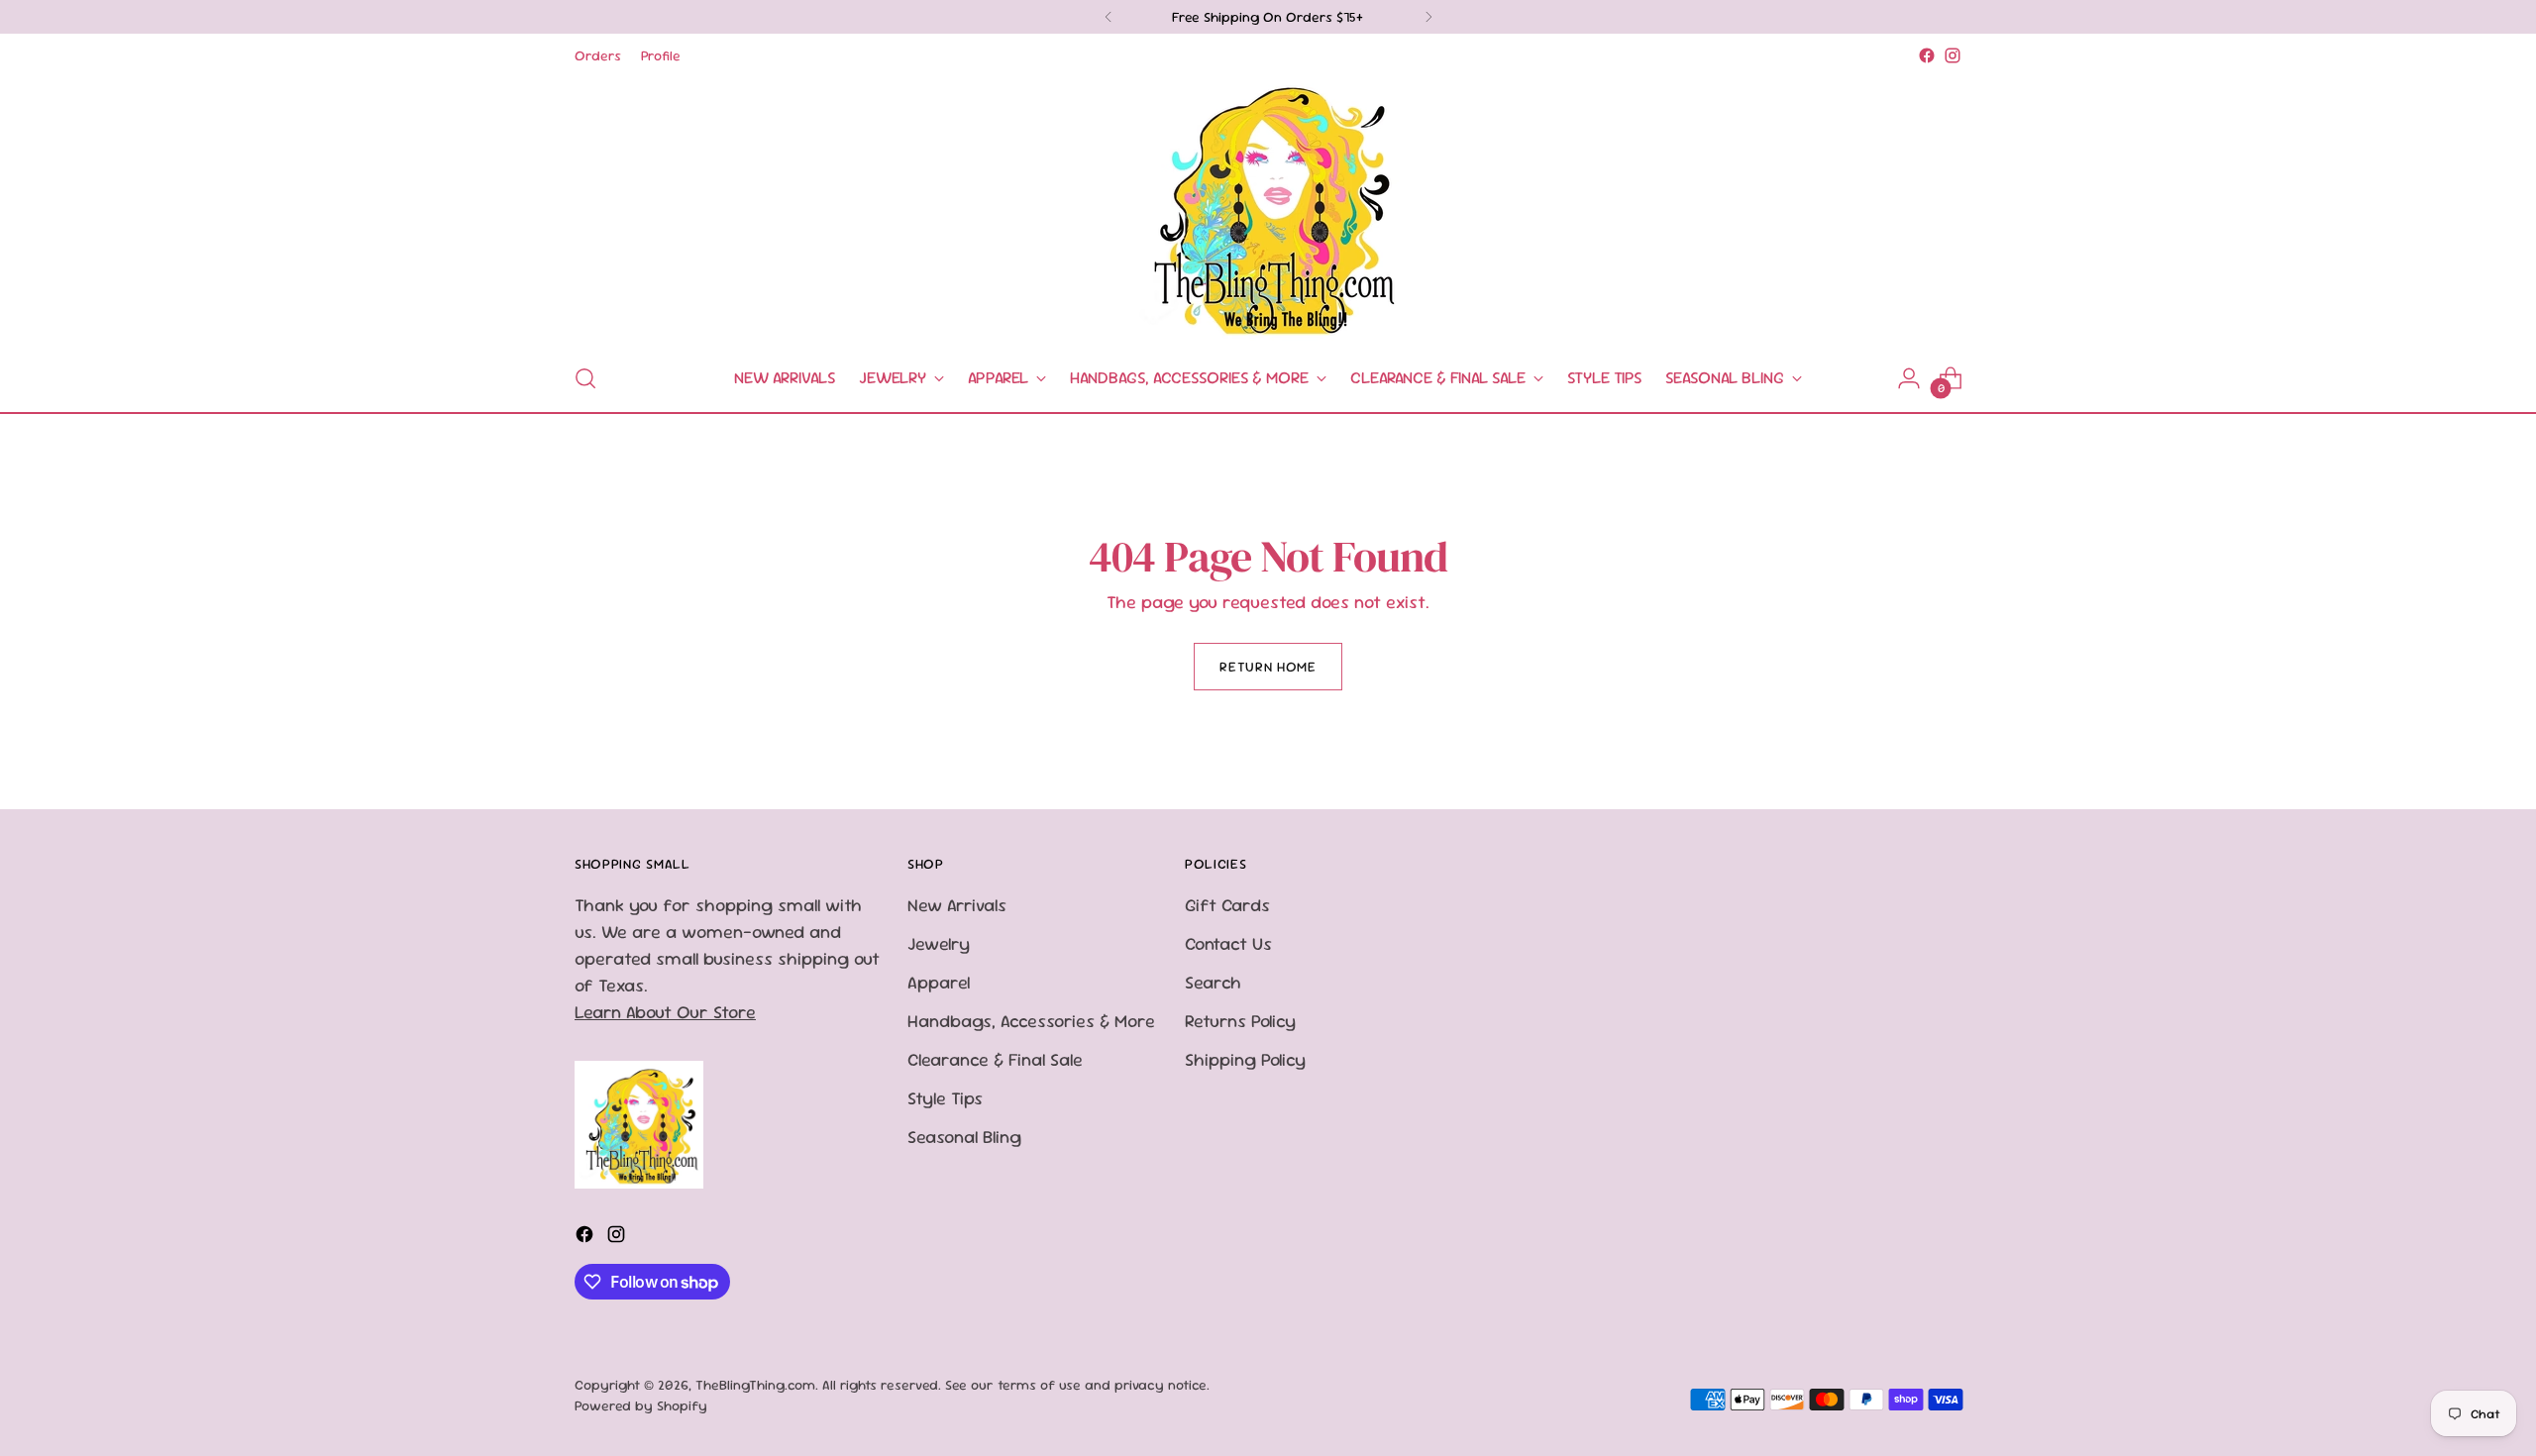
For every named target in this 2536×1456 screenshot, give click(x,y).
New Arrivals (957, 905)
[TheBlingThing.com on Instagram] (1953, 55)
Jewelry (939, 943)
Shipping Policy (1245, 1059)
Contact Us (1228, 943)
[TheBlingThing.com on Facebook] (1927, 55)
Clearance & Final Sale (995, 1059)
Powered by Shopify (641, 1405)
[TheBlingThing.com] (1268, 207)
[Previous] (1109, 17)
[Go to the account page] (1909, 378)
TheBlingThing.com (755, 1385)
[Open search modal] (585, 378)
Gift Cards (1227, 905)
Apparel (939, 982)
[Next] (1428, 17)
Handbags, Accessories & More (1031, 1021)
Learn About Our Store (665, 1012)
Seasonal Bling (964, 1137)
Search (1213, 982)
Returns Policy (1240, 1021)
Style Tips (945, 1098)
